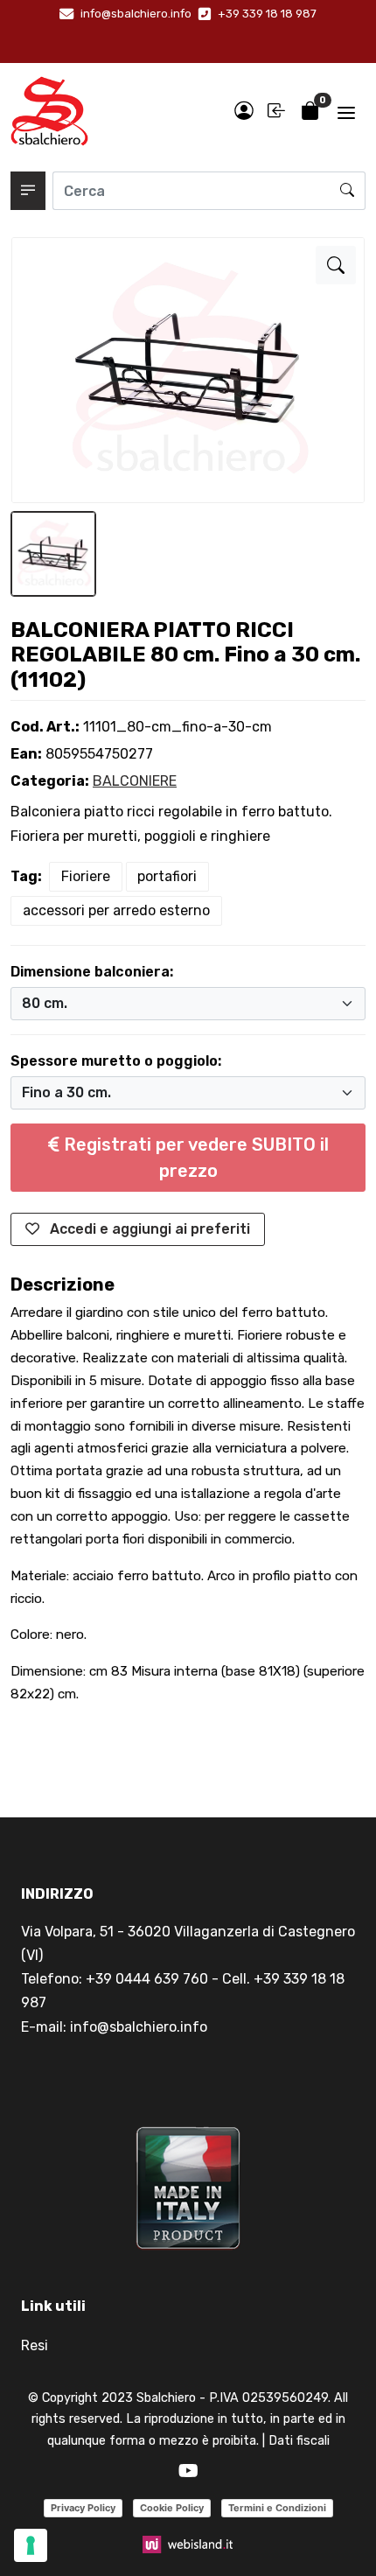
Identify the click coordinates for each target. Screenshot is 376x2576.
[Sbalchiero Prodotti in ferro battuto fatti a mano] (49, 111)
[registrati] (277, 112)
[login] (244, 112)
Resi (35, 2345)
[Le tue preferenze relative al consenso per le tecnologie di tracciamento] (31, 2545)
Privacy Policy (83, 2508)
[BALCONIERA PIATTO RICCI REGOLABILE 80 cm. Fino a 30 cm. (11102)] (336, 265)
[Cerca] (348, 191)
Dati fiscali (299, 2441)
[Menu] (346, 111)
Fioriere (86, 876)
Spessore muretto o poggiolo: (116, 1061)
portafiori (167, 876)
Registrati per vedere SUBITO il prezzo (194, 1158)
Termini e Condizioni (277, 2508)
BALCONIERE (135, 781)
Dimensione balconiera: (92, 972)
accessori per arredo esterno (116, 910)
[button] (28, 191)
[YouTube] (188, 2471)
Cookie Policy (172, 2508)
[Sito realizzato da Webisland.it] (188, 2543)
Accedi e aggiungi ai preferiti (148, 1229)
